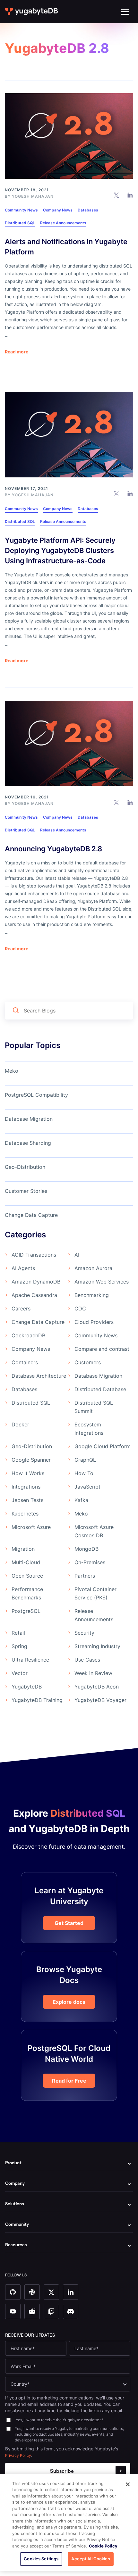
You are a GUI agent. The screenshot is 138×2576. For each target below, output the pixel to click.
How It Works (28, 1473)
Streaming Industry (97, 1646)
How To (84, 1473)
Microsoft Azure (31, 1527)
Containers (25, 1362)
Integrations (26, 1487)
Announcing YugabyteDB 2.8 (53, 849)
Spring (19, 1646)
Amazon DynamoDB (36, 1282)
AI (77, 1255)
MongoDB (86, 1549)
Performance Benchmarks (27, 1593)
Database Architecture (39, 1376)
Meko (12, 1071)
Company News (58, 210)
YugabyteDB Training (37, 1700)
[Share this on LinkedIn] (130, 195)
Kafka (81, 1500)
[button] (125, 12)
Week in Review (93, 1673)
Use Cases (87, 1660)
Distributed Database (100, 1389)
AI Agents (23, 1268)
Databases (88, 210)
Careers (21, 1309)
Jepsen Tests (27, 1500)
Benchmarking (92, 1295)
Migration (23, 1549)
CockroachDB (28, 1335)
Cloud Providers (94, 1322)
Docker (20, 1424)
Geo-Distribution (25, 1167)
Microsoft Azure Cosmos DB (94, 1531)
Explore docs (69, 2002)
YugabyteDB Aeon (97, 1687)
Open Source (27, 1576)
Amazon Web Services (102, 1282)
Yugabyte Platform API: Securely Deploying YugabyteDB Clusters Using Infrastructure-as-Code (60, 550)
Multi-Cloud (26, 1562)
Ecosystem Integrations (89, 1429)
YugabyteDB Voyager (100, 1700)
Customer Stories (26, 1191)
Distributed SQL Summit (94, 1407)
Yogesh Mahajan (33, 196)
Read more (17, 352)
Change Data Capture (31, 1215)
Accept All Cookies (91, 2559)
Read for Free (69, 2081)
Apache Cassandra (34, 1295)
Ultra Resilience (30, 1660)
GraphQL (85, 1460)
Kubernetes (25, 1514)
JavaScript (87, 1487)
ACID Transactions (34, 1255)
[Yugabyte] (32, 12)
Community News (21, 210)
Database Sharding (28, 1143)
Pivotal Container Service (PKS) (95, 1593)
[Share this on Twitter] (116, 195)
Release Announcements (63, 223)
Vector (20, 1673)
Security (84, 1633)
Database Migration (29, 1119)
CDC (80, 1309)
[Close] (128, 2484)
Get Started (69, 1923)
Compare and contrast (102, 1349)
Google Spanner (31, 1460)
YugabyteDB (27, 1687)
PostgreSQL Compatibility (36, 1095)
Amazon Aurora (93, 1268)
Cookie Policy (103, 2546)
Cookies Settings (41, 2559)
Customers (88, 1362)
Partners (85, 1576)
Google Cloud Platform (103, 1446)
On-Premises (90, 1562)
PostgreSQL (26, 1611)
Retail (18, 1633)
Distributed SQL (20, 223)
